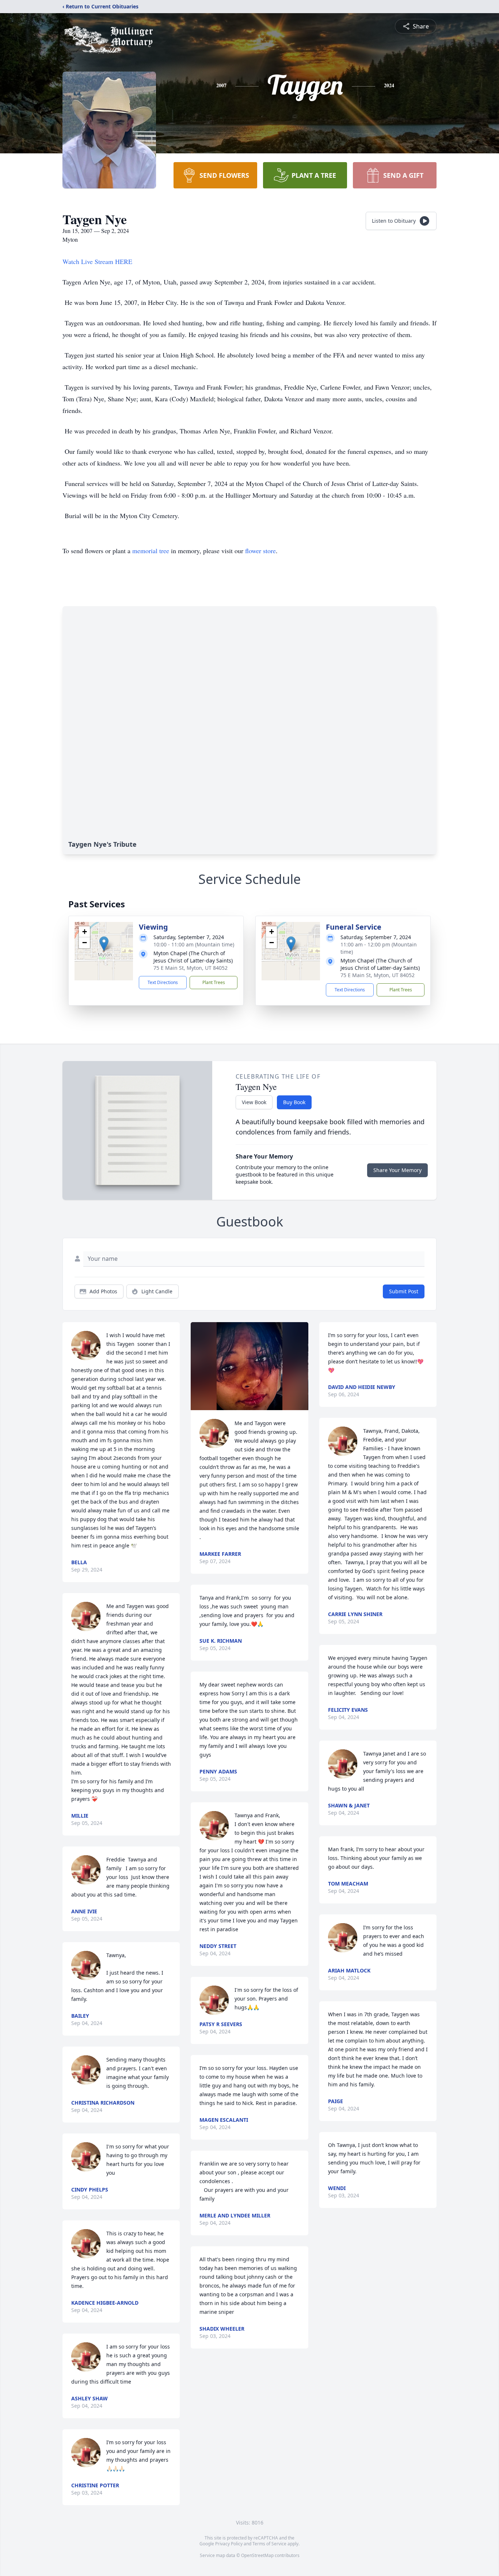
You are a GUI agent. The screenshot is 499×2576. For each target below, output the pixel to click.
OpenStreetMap (257, 2555)
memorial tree (151, 551)
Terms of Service (269, 2544)
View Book (254, 1102)
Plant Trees (214, 982)
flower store (260, 551)
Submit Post (404, 1291)
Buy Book (294, 1102)
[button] (104, 944)
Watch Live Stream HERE (97, 261)
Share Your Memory (397, 1170)
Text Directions (163, 982)
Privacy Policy (229, 2544)
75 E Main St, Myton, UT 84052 (191, 968)
